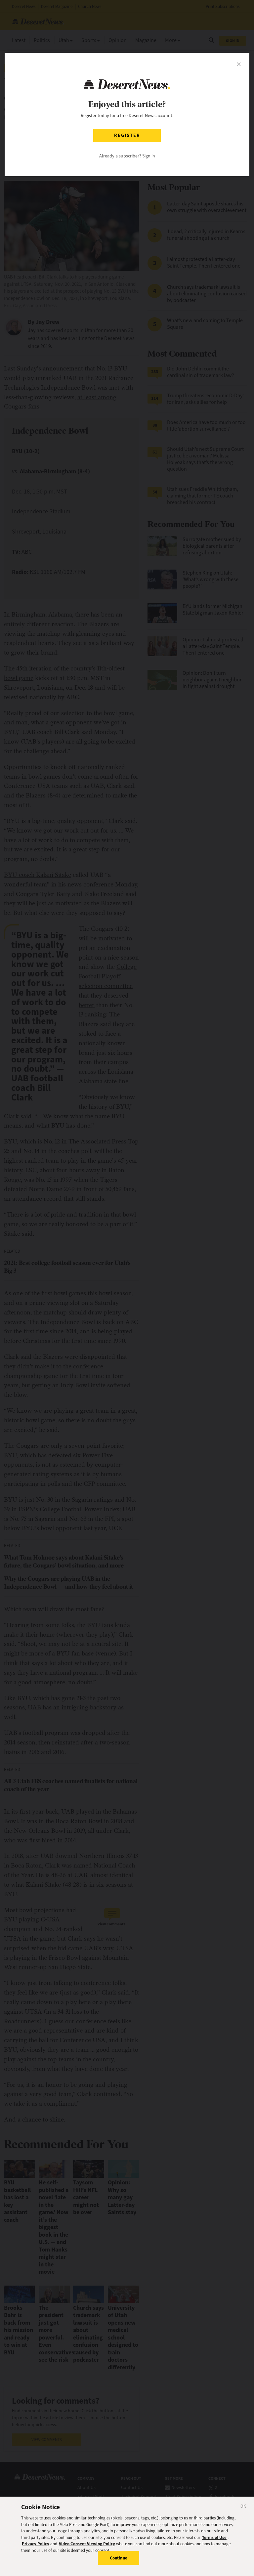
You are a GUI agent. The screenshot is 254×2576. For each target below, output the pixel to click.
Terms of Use (214, 2537)
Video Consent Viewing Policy (87, 2544)
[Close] (243, 2507)
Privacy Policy (36, 2544)
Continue (119, 2558)
